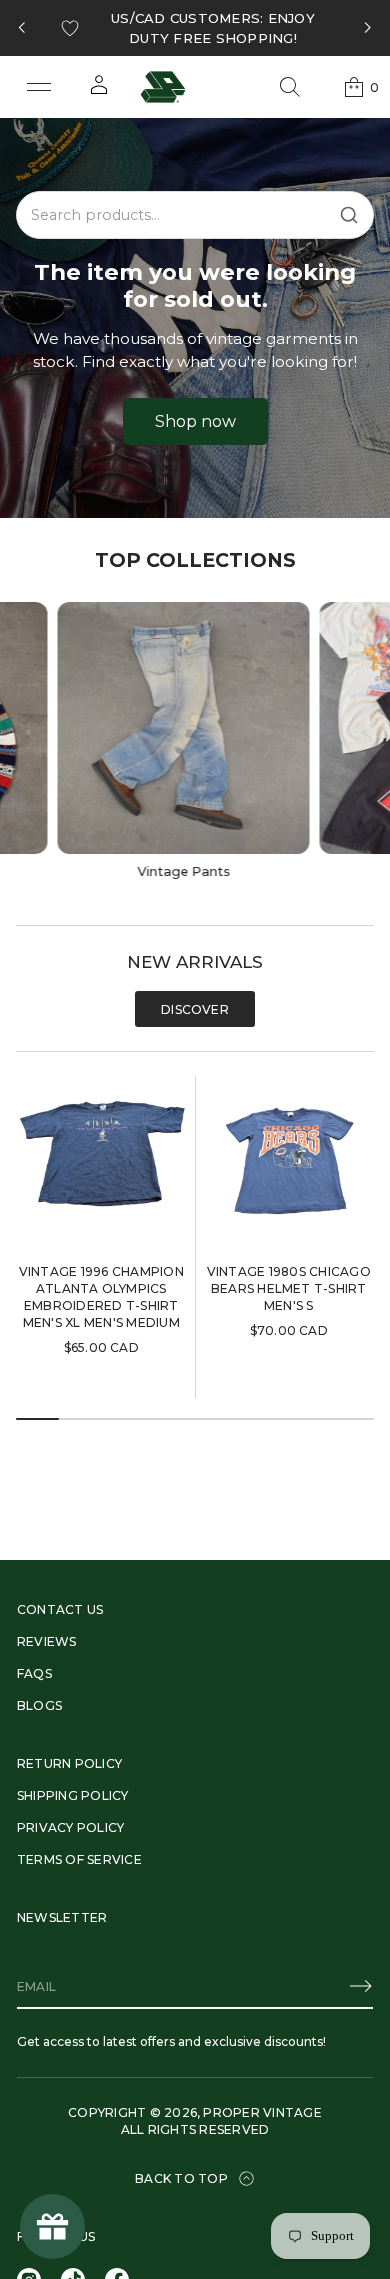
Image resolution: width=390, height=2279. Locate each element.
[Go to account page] (99, 91)
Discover (195, 1009)
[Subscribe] (361, 1986)
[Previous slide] (22, 28)
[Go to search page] (290, 87)
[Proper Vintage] (163, 87)
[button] (290, 87)
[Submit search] (349, 215)
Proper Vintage (262, 2112)
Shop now (195, 421)
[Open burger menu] (39, 87)
